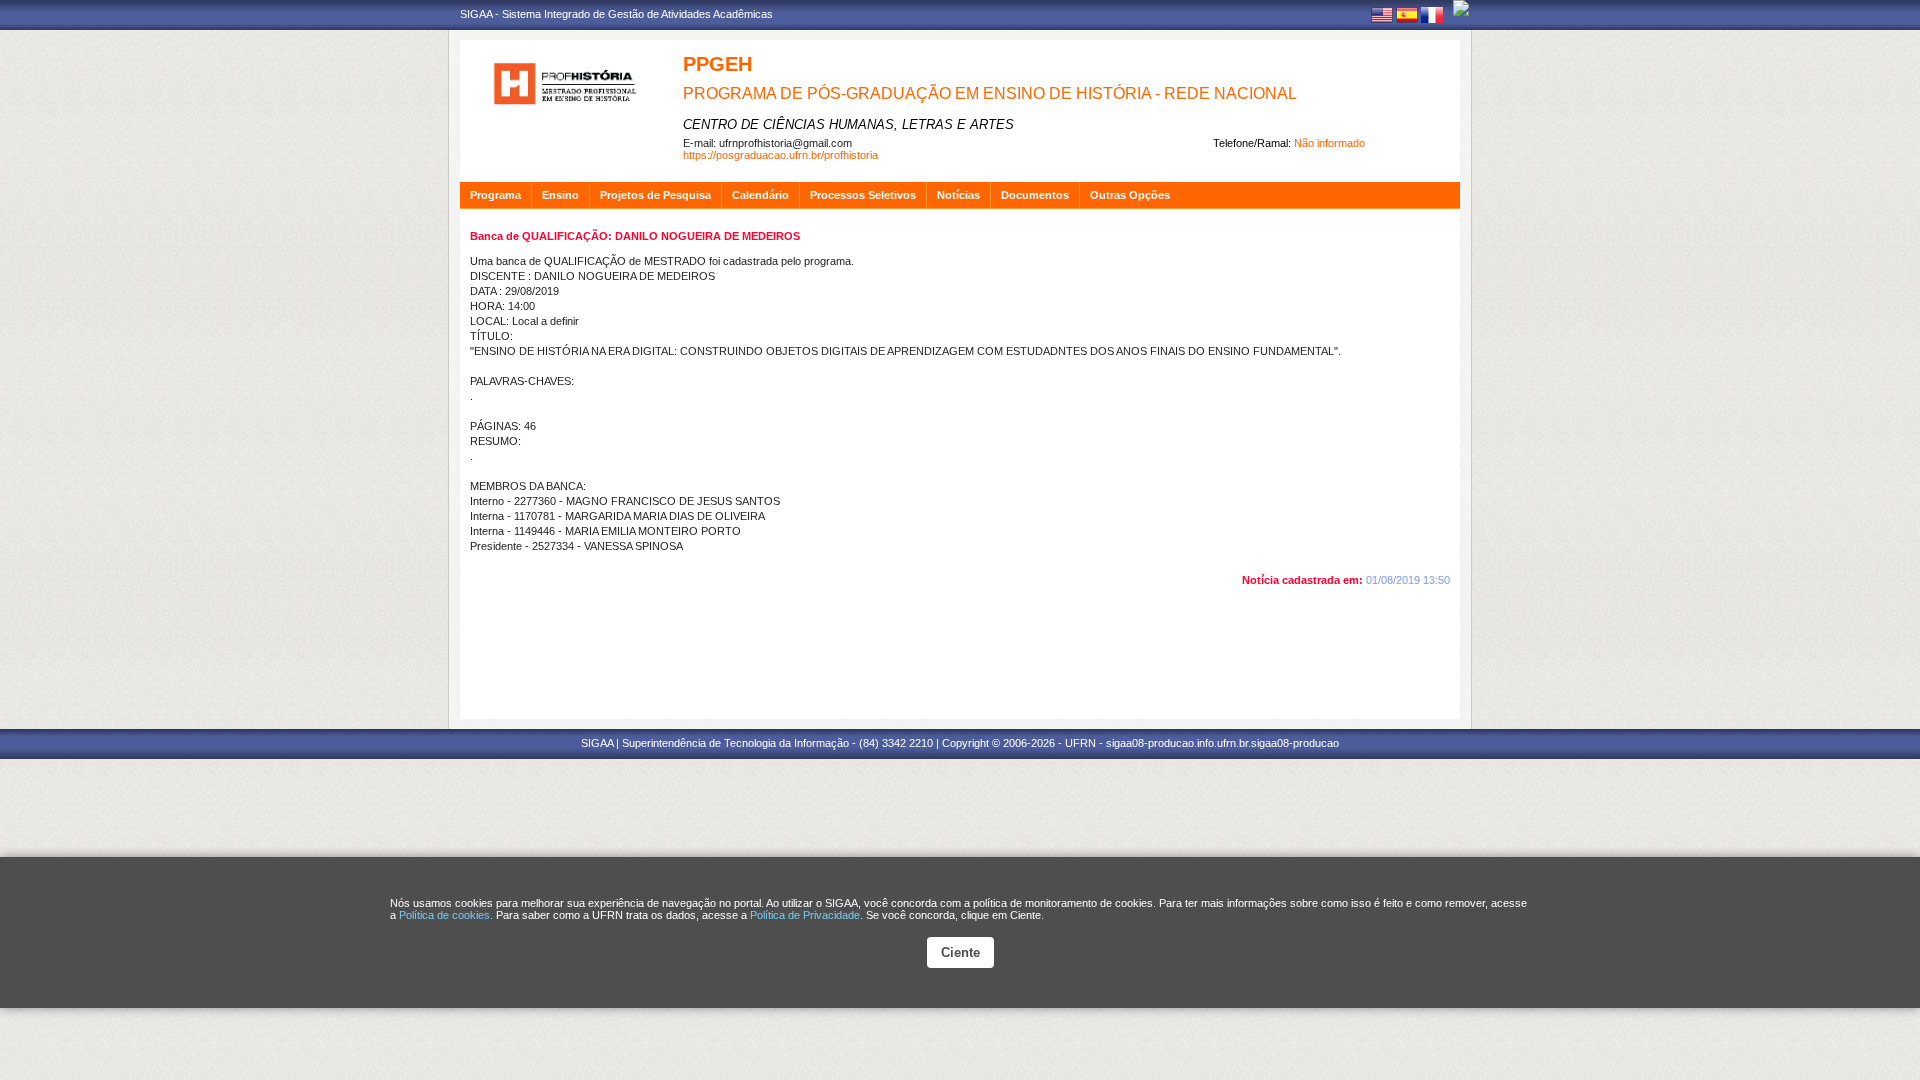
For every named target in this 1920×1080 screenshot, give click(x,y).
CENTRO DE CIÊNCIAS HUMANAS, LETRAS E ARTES (848, 124)
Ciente (960, 952)
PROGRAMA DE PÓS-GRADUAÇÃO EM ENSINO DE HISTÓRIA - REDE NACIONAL (990, 93)
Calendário (760, 195)
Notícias (958, 195)
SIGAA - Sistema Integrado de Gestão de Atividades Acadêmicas (616, 14)
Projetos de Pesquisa (655, 195)
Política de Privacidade (805, 915)
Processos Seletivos (863, 195)
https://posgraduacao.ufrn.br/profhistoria (780, 155)
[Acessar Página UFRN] (1461, 8)
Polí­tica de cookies (444, 915)
